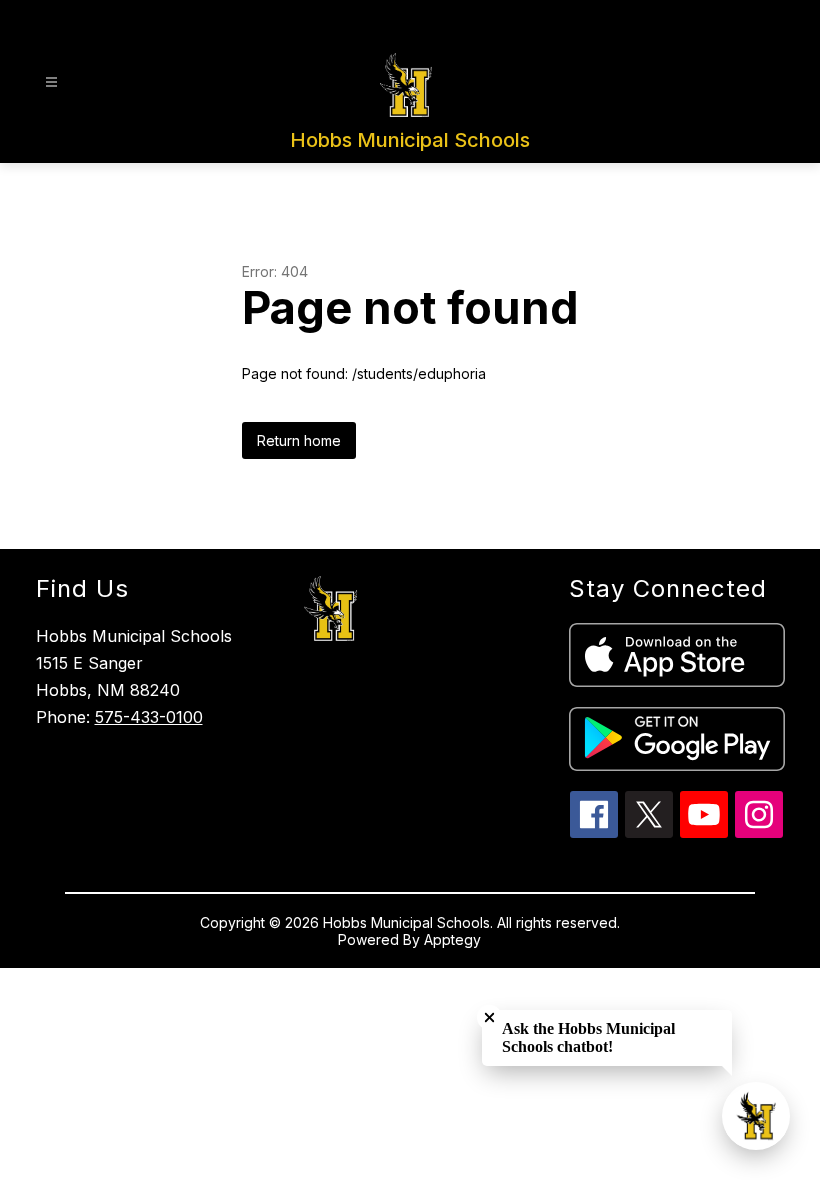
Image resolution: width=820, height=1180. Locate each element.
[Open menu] (51, 82)
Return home (299, 440)
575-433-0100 (149, 717)
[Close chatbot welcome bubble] (489, 1017)
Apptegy (452, 939)
